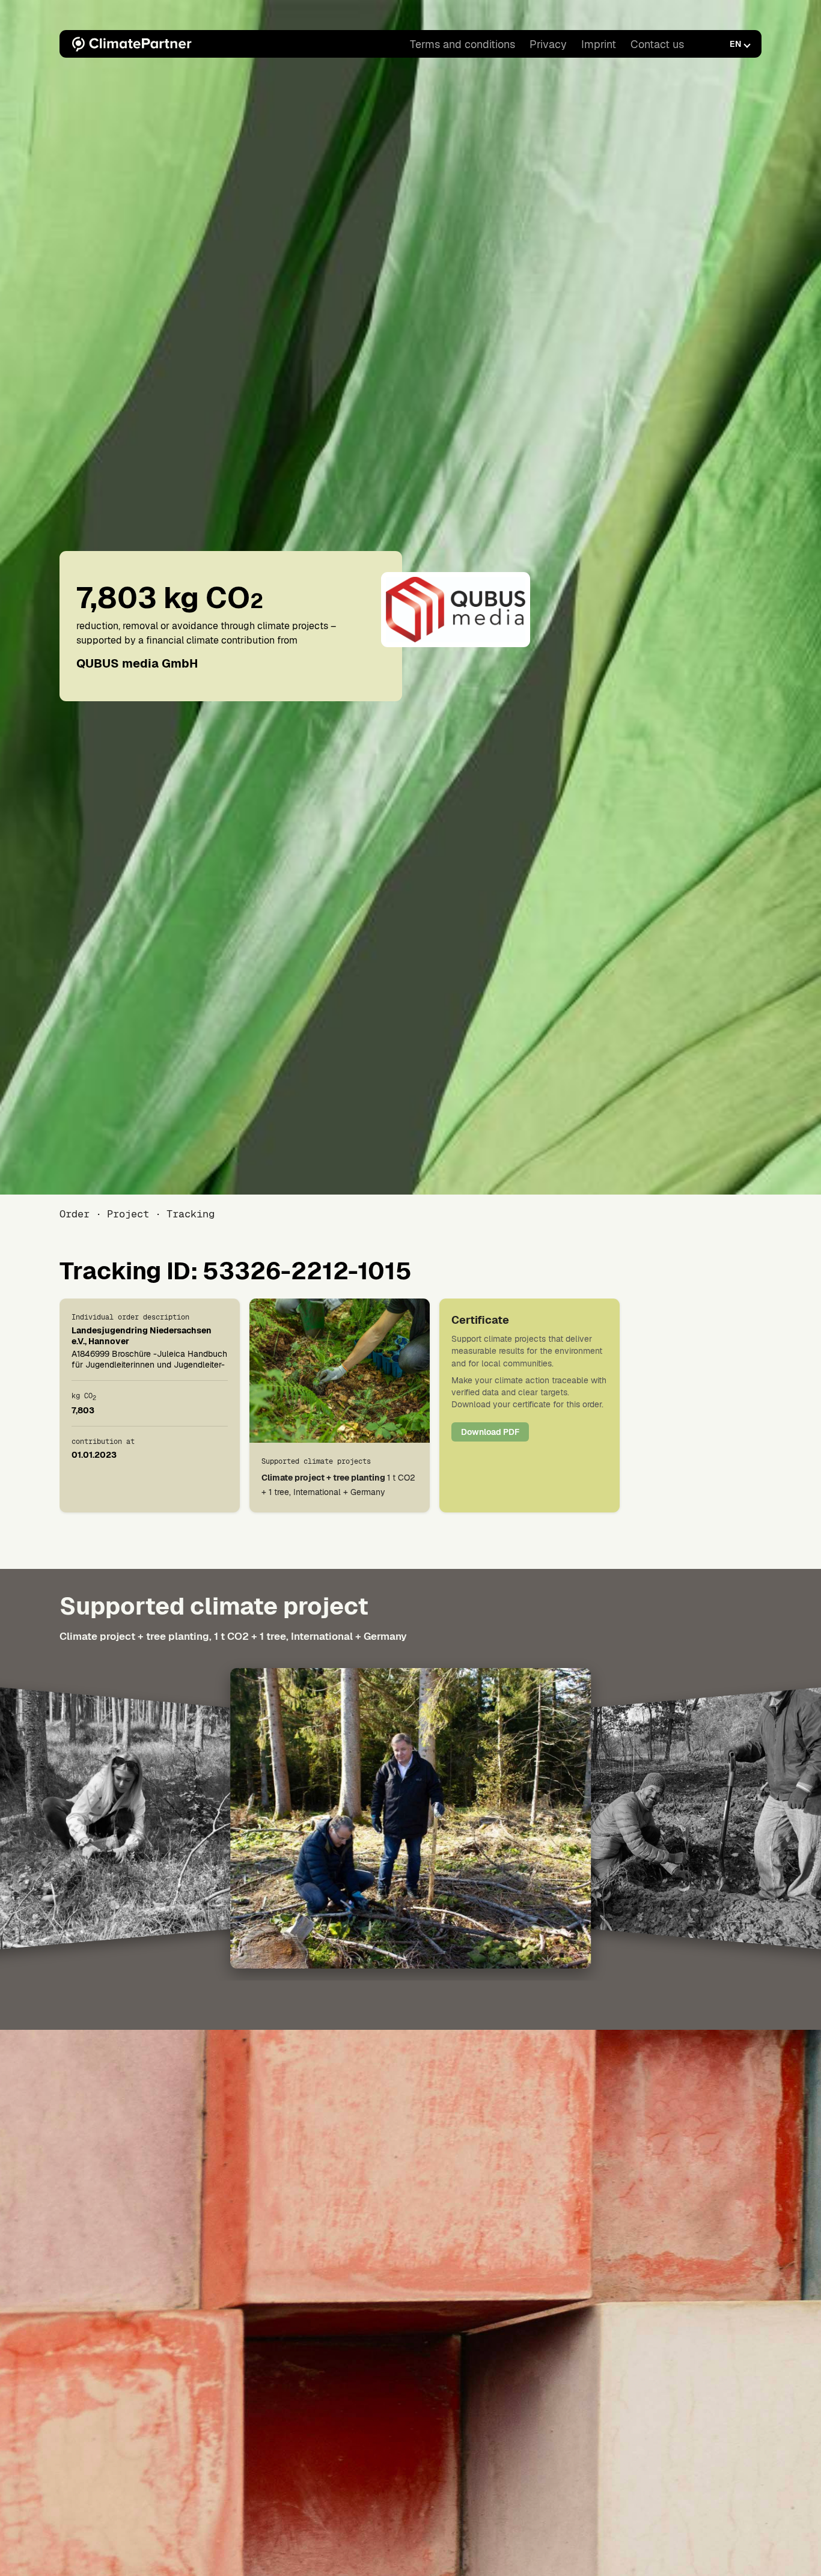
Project (128, 1214)
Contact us (657, 44)
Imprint (599, 44)
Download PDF (490, 1432)
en (735, 44)
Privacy (548, 44)
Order (75, 1214)
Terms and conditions (462, 44)
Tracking (191, 1214)
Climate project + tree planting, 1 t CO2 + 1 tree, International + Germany (233, 1636)
